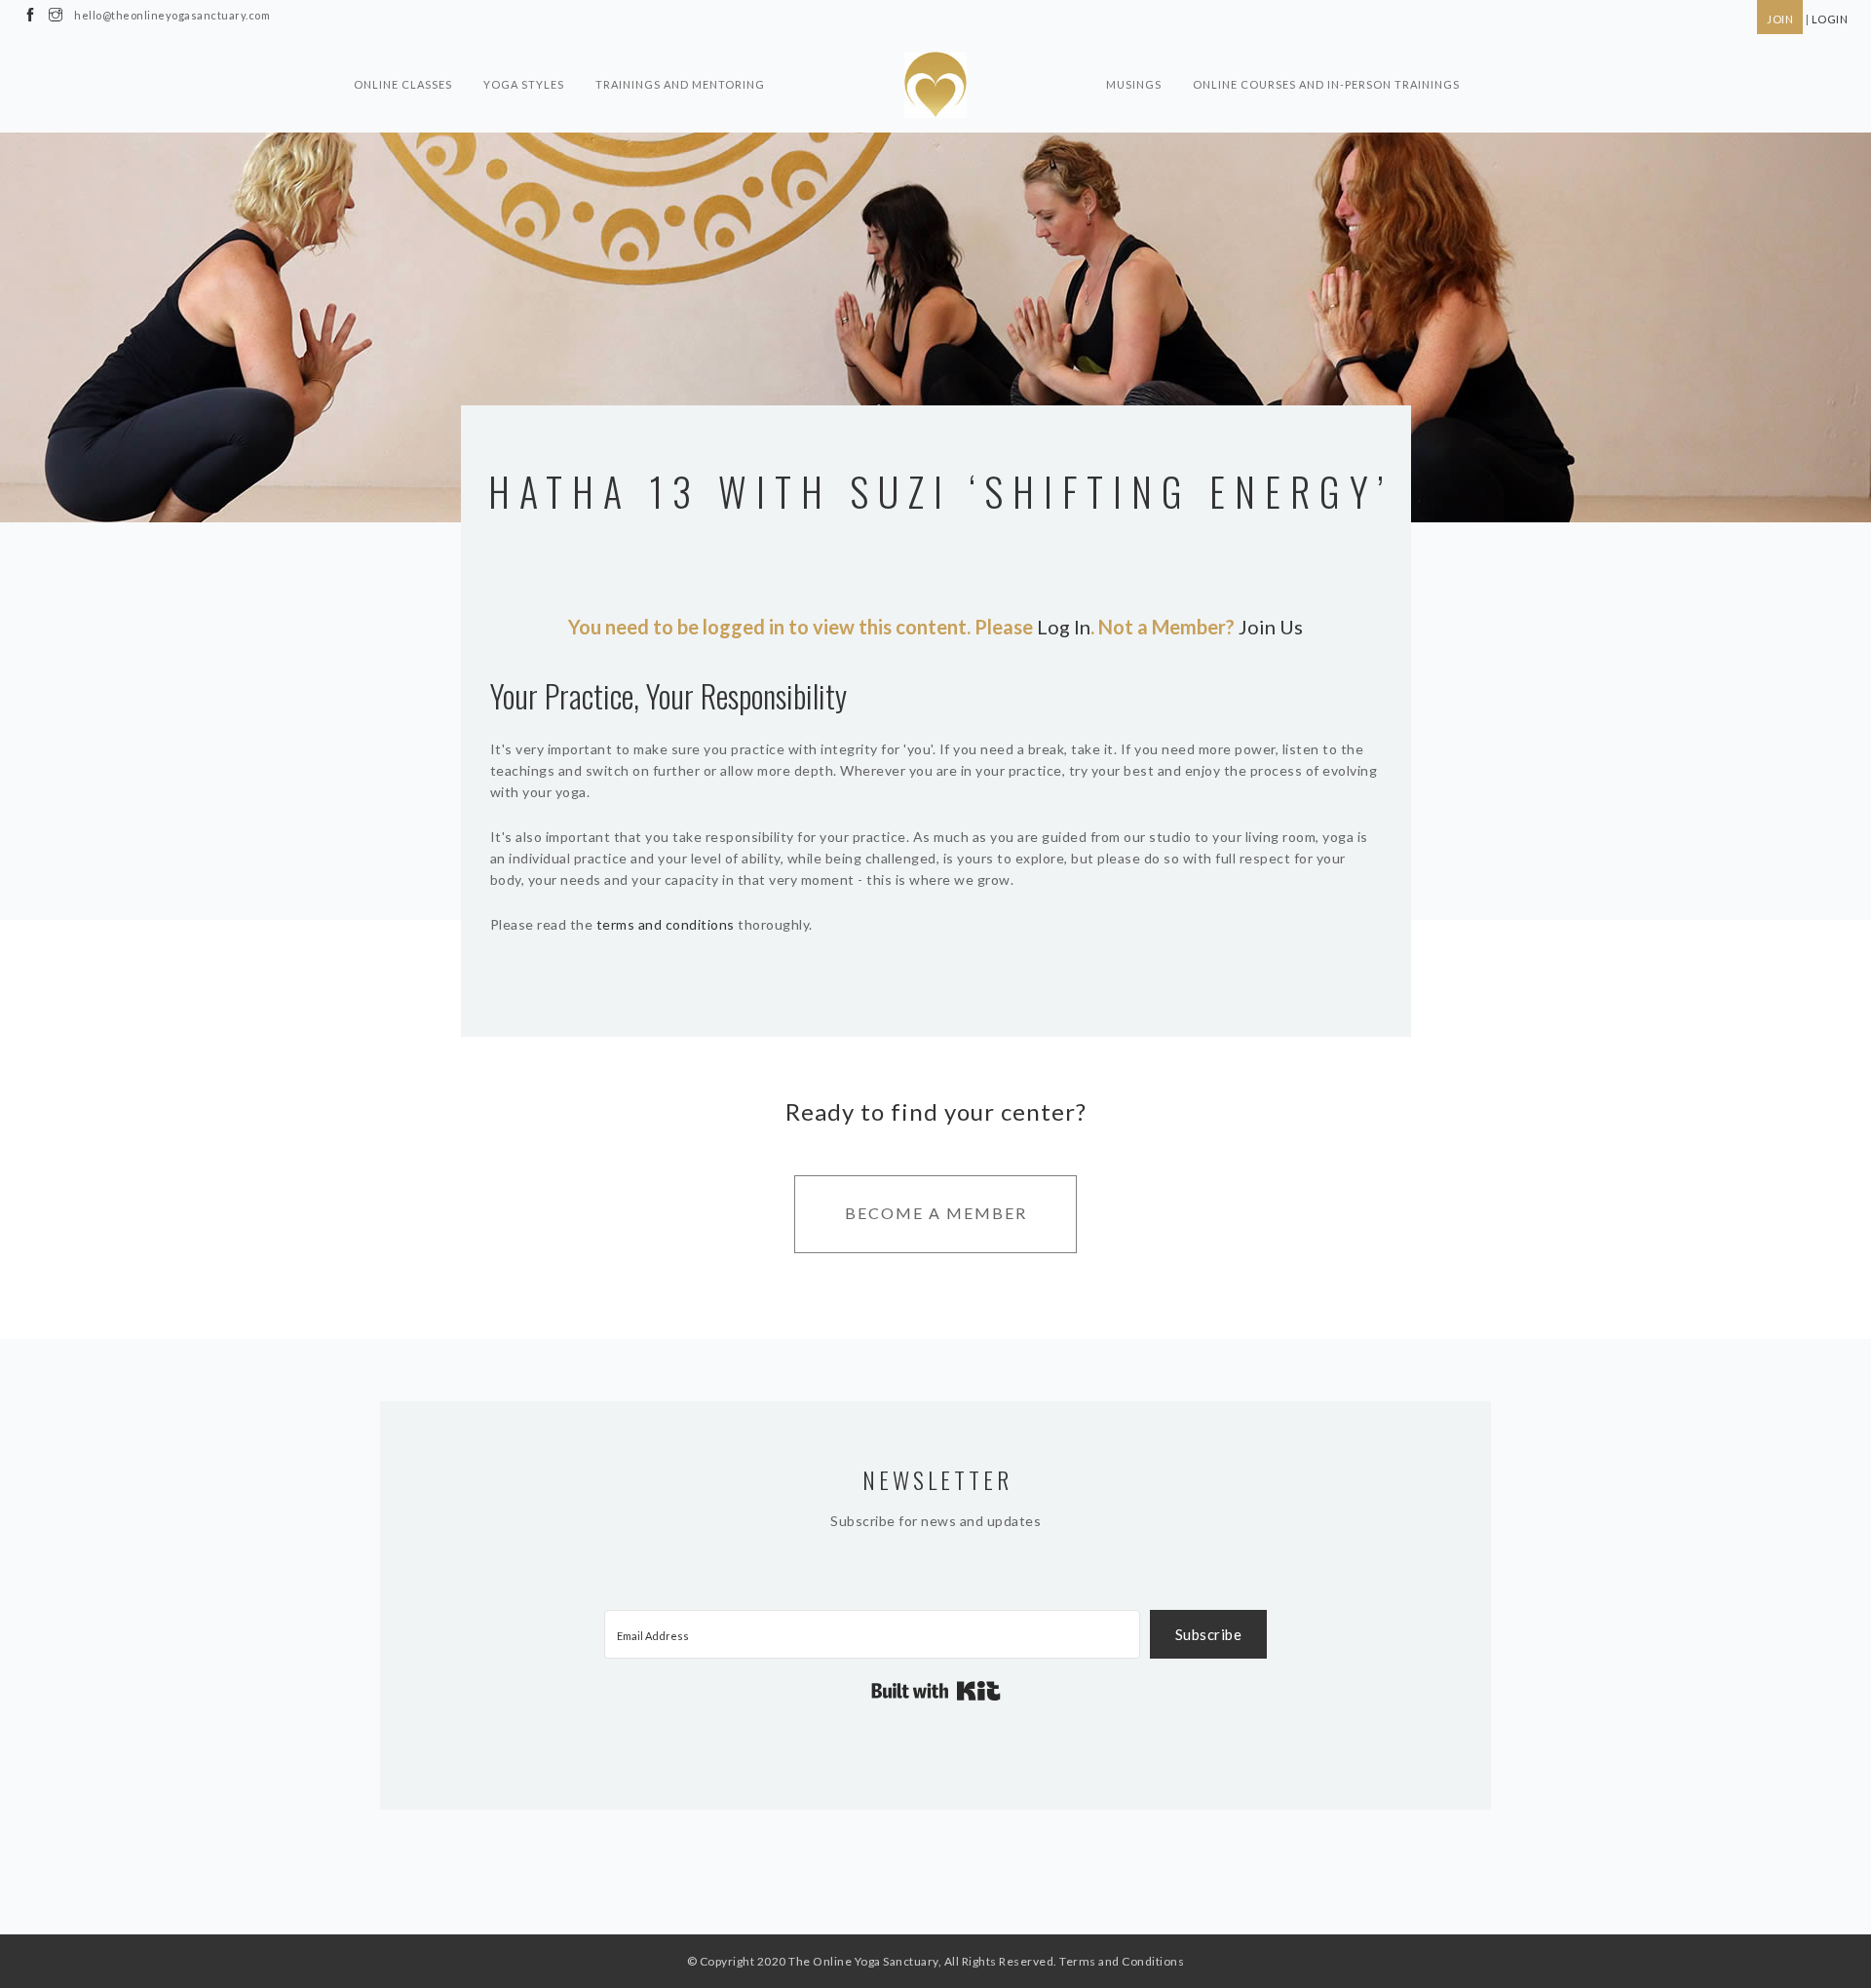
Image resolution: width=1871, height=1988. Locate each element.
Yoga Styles (524, 84)
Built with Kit (936, 1691)
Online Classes (403, 84)
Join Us (1271, 627)
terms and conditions (666, 924)
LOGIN (1830, 19)
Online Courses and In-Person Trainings (1326, 84)
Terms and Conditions (1122, 1961)
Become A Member (936, 1213)
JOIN (1780, 19)
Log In (1064, 627)
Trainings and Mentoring (680, 84)
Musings (1134, 84)
